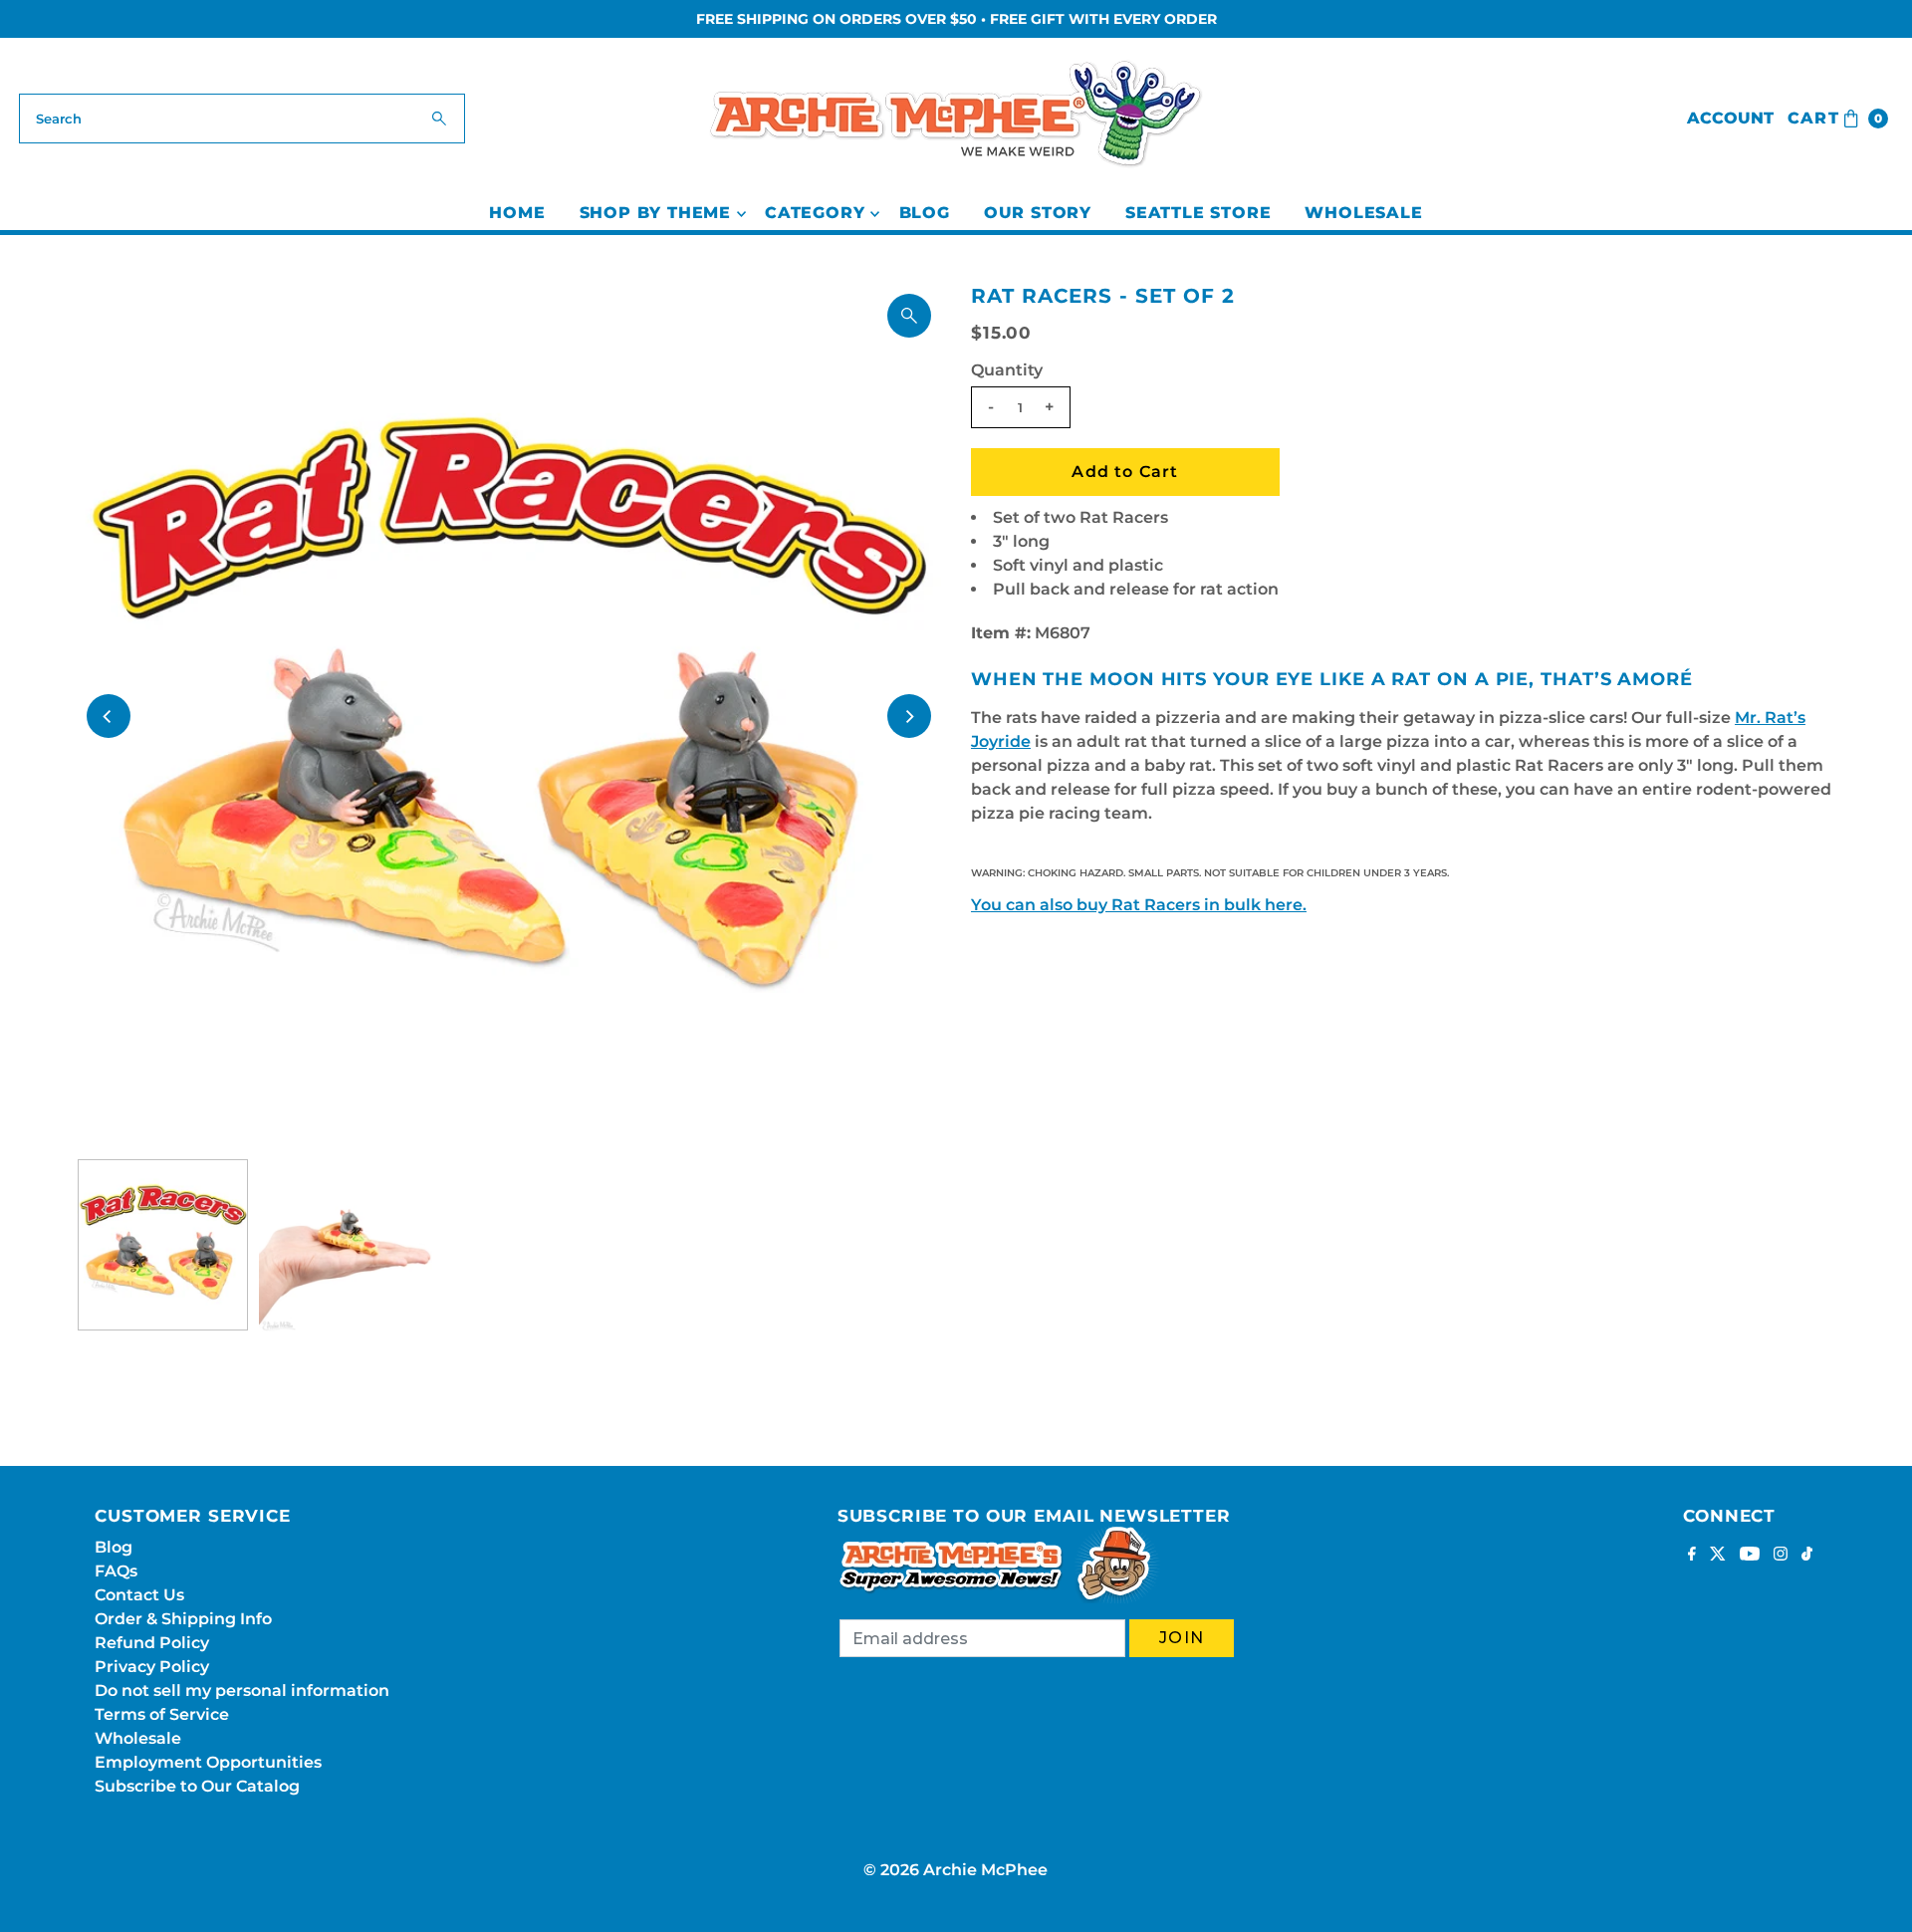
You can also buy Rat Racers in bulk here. (1139, 905)
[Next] (909, 716)
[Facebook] (1692, 1556)
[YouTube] (1750, 1556)
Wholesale (1363, 213)
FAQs (116, 1571)
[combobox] (242, 119)
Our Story (1038, 213)
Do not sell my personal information (242, 1690)
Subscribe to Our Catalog (197, 1786)
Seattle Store (1198, 213)
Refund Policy (152, 1643)
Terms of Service (162, 1714)
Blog (925, 213)
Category (815, 213)
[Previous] (109, 716)
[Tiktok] (1807, 1556)
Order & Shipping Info (183, 1619)
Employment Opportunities (208, 1762)
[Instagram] (1781, 1556)
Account (1730, 118)
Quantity (1007, 370)
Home (517, 213)
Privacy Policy (152, 1667)
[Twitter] (1718, 1556)
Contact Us (139, 1595)
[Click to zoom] (909, 316)
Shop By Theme (655, 213)
